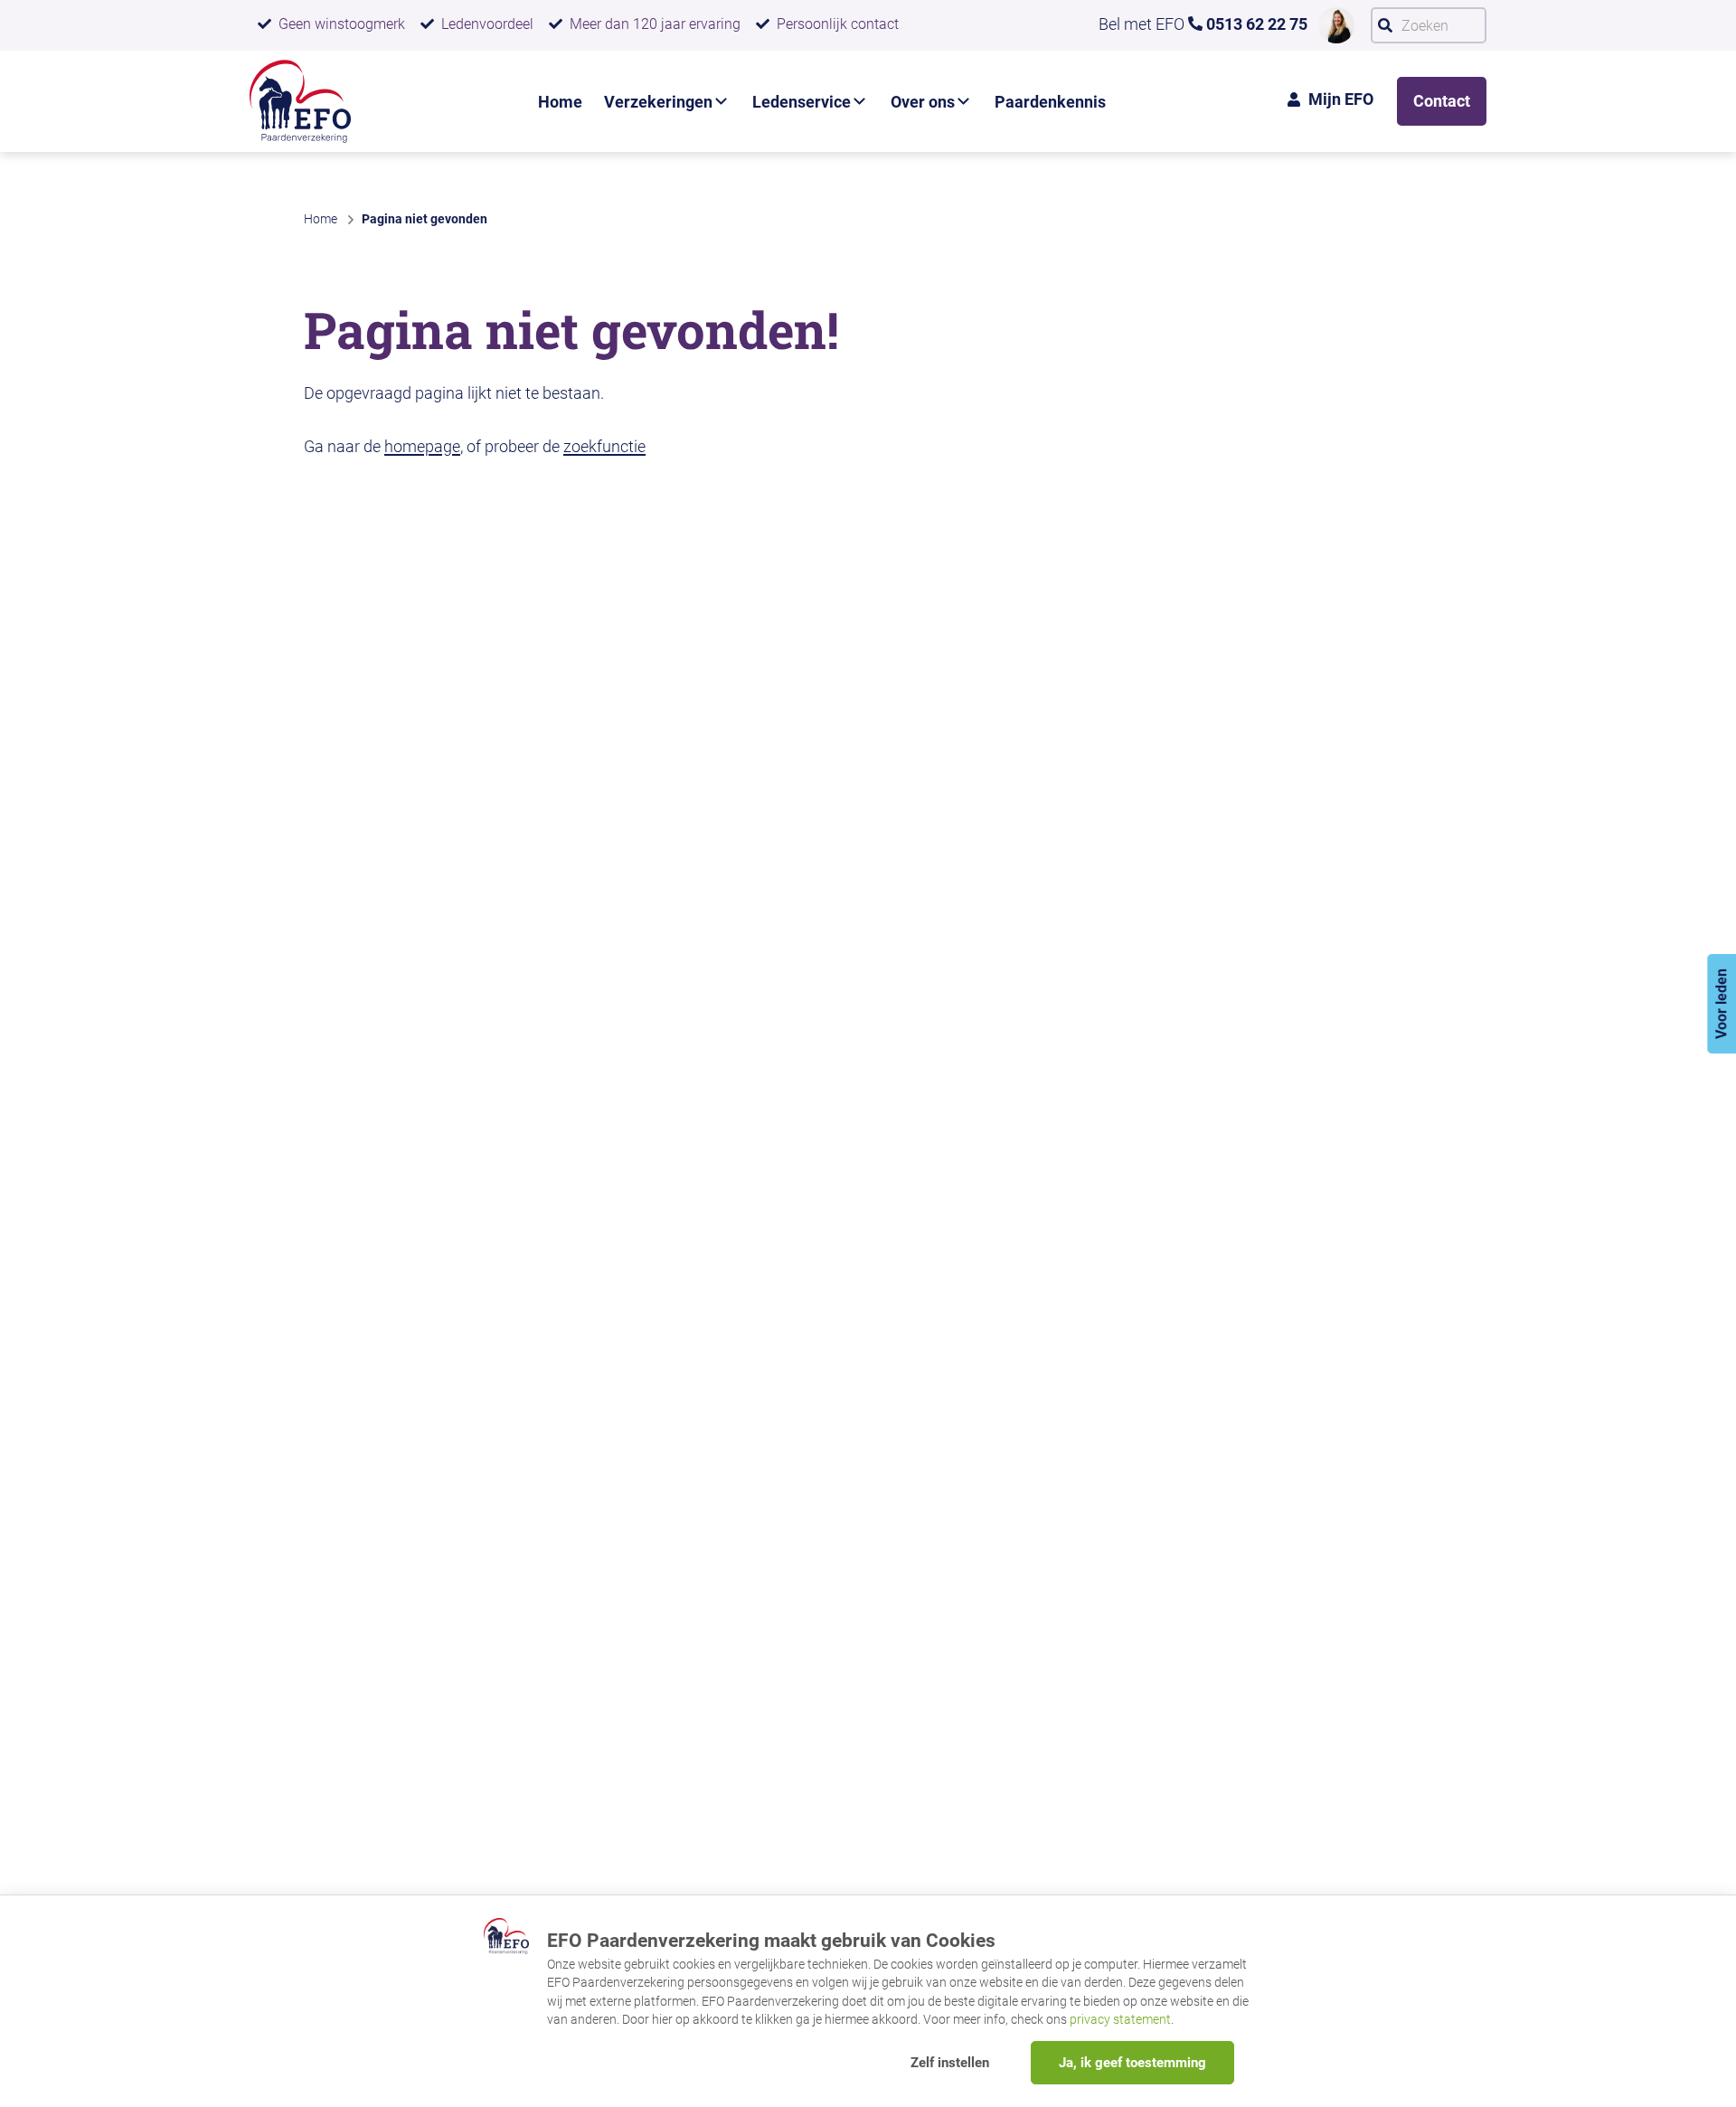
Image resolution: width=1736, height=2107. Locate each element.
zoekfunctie (604, 446)
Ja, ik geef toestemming (1132, 2063)
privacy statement (1120, 2019)
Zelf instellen (950, 2063)
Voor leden (1721, 1004)
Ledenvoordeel (487, 24)
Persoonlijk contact (838, 24)
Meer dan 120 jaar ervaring (655, 24)
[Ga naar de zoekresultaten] (1385, 25)
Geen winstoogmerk (342, 24)
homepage (422, 446)
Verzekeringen (658, 102)
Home (560, 102)
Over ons (923, 102)
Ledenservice (802, 102)
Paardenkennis (1050, 102)
